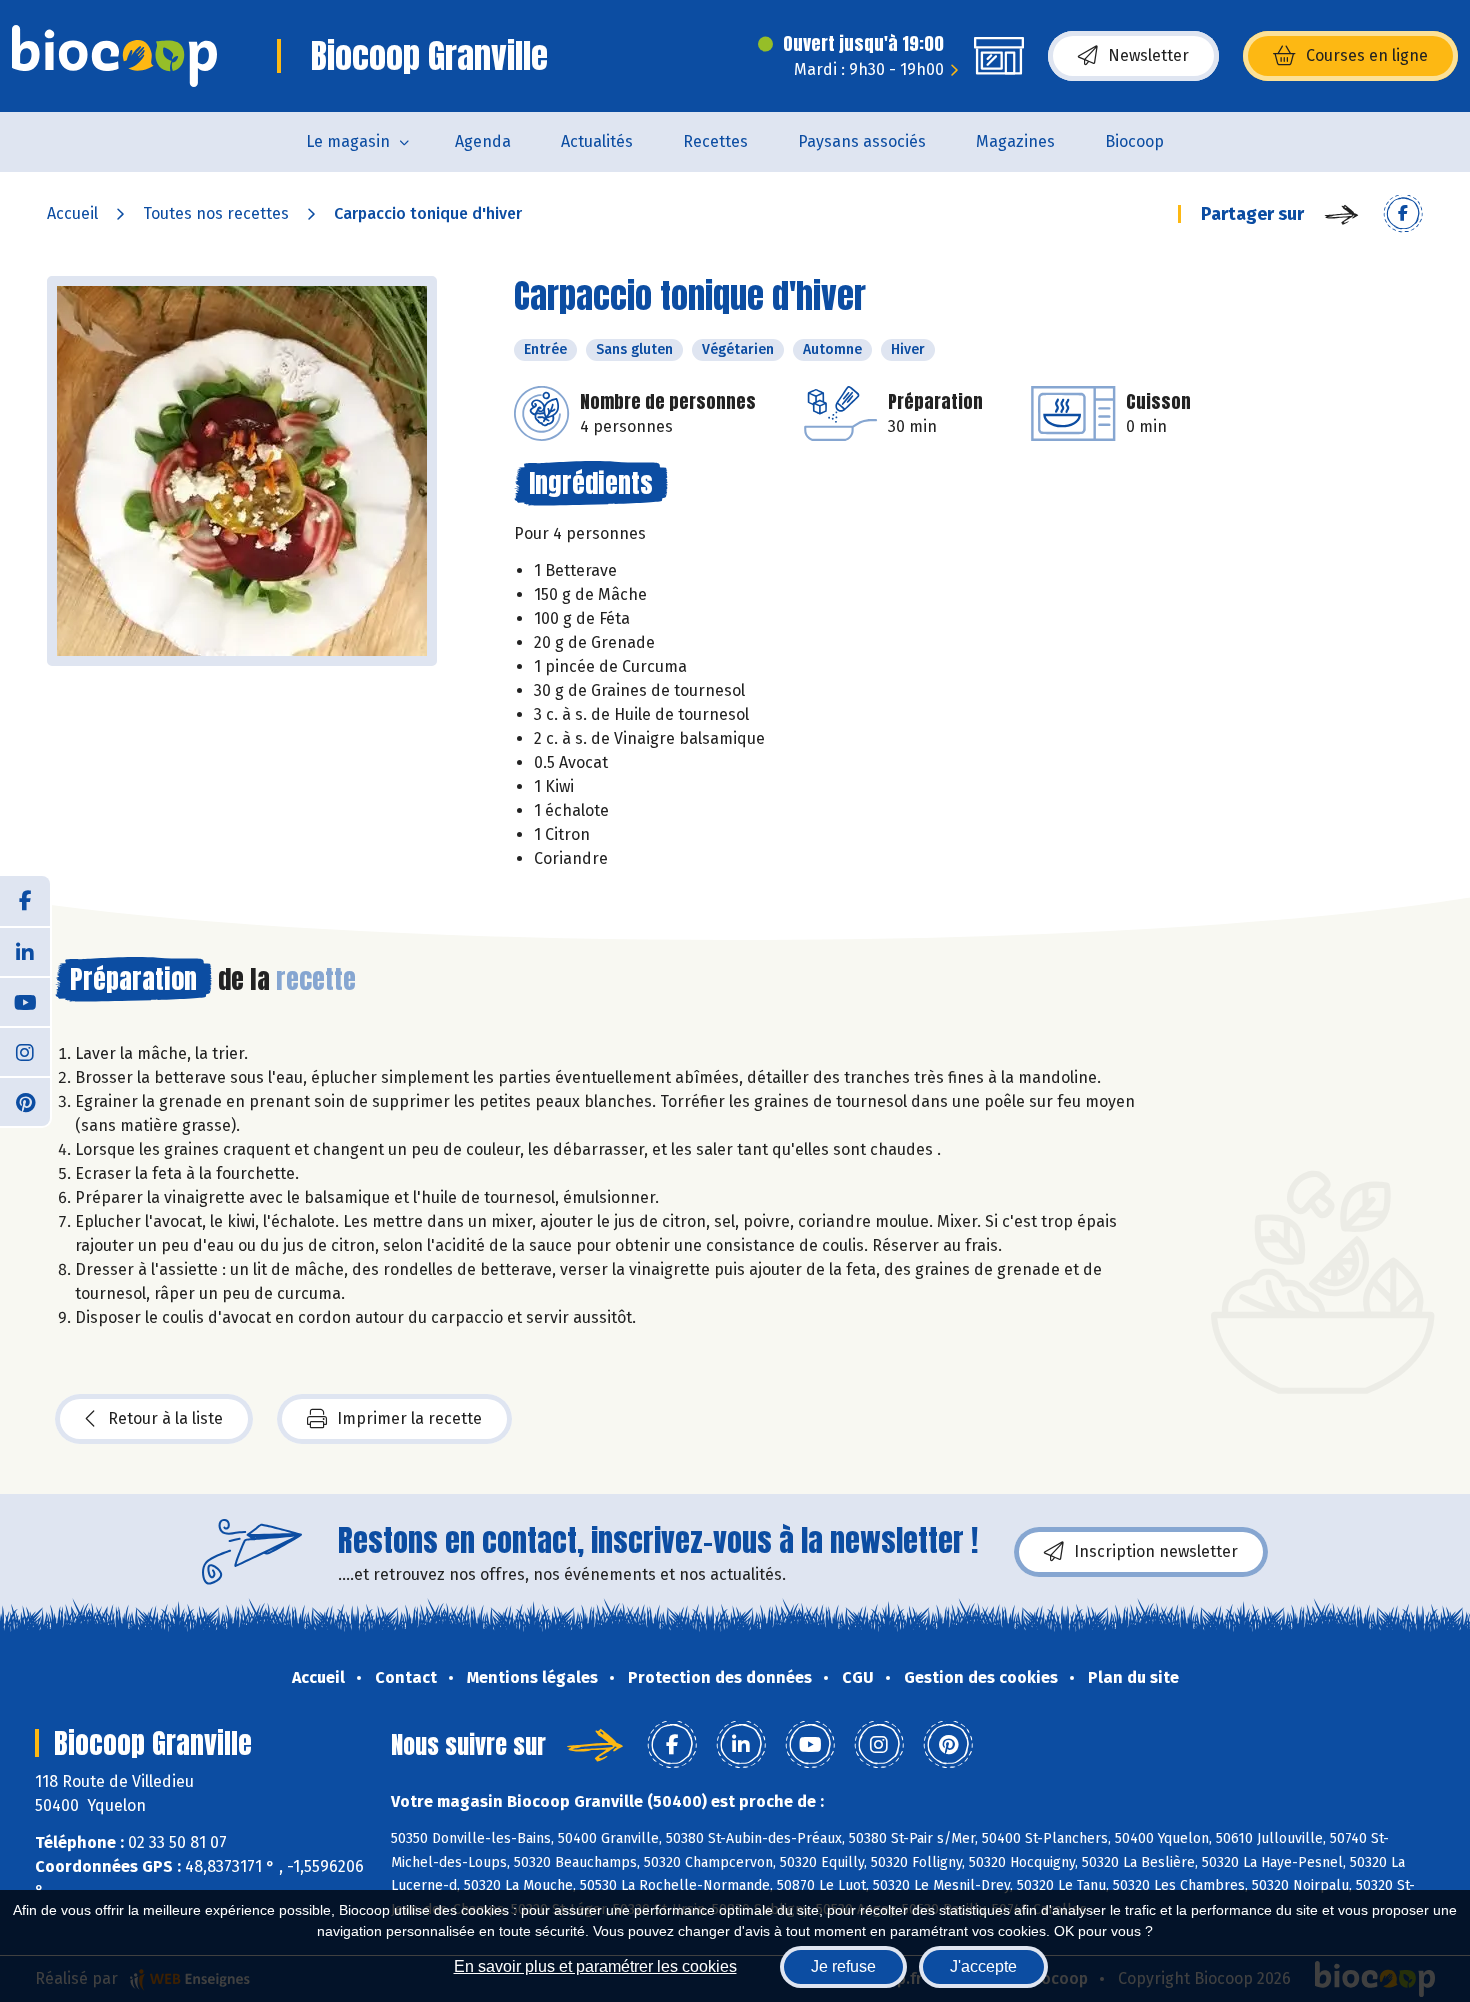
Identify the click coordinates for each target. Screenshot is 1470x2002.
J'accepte (983, 1966)
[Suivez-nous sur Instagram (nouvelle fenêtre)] (25, 1051)
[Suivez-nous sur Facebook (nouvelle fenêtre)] (25, 901)
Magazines (1015, 141)
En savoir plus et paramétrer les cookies (595, 1966)
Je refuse (843, 1966)
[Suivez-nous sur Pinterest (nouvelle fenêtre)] (25, 1101)
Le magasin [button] (348, 141)
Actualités (597, 141)
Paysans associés (862, 141)
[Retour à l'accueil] (114, 56)
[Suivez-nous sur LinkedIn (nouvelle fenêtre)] (25, 951)
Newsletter (1148, 55)
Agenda (483, 141)
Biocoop (1134, 141)
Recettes (715, 141)
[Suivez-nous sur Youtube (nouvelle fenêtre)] (25, 1001)
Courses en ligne (1367, 55)
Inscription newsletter (1156, 1551)
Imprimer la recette (409, 1418)
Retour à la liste (165, 1418)
